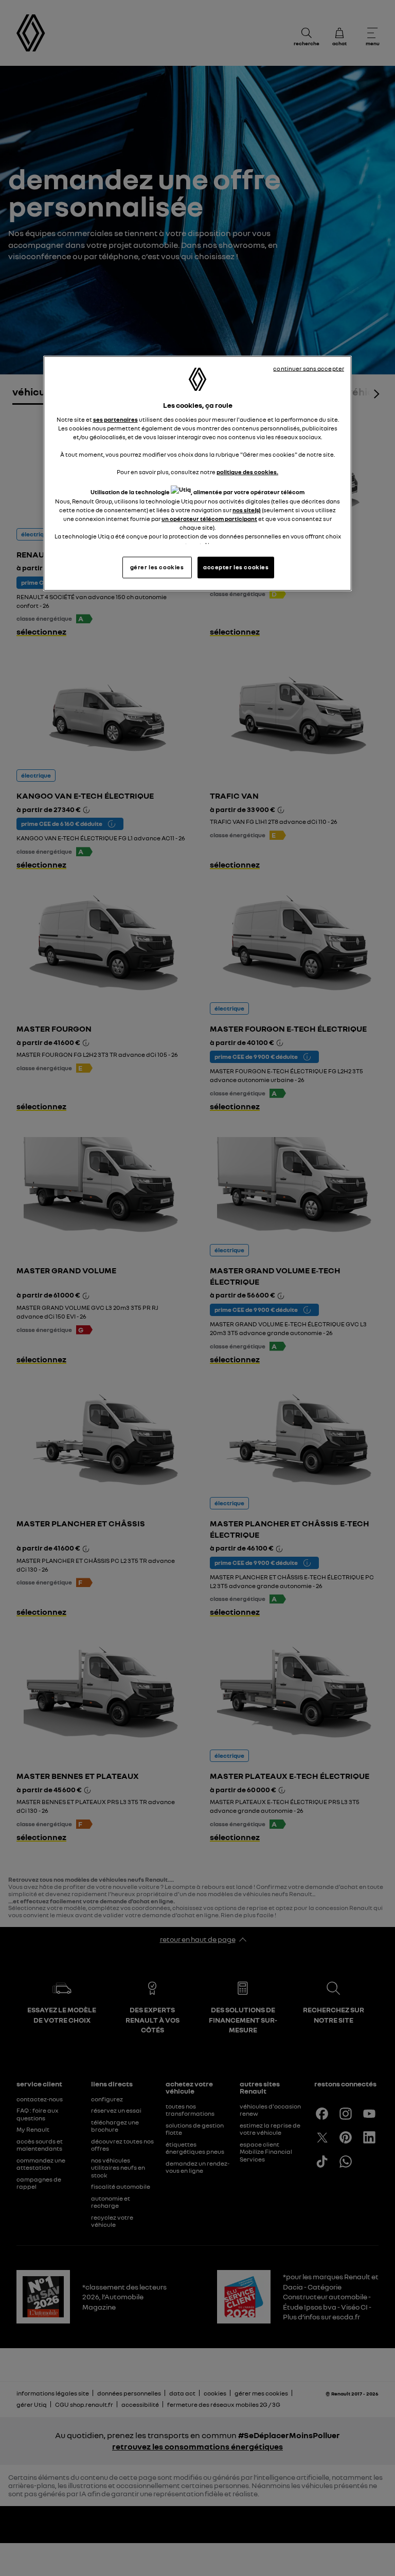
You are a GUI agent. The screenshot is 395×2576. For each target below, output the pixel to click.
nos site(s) (247, 510)
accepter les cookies (236, 567)
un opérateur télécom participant (209, 518)
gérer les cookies (157, 567)
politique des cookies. (247, 472)
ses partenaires (115, 419)
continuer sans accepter (309, 369)
